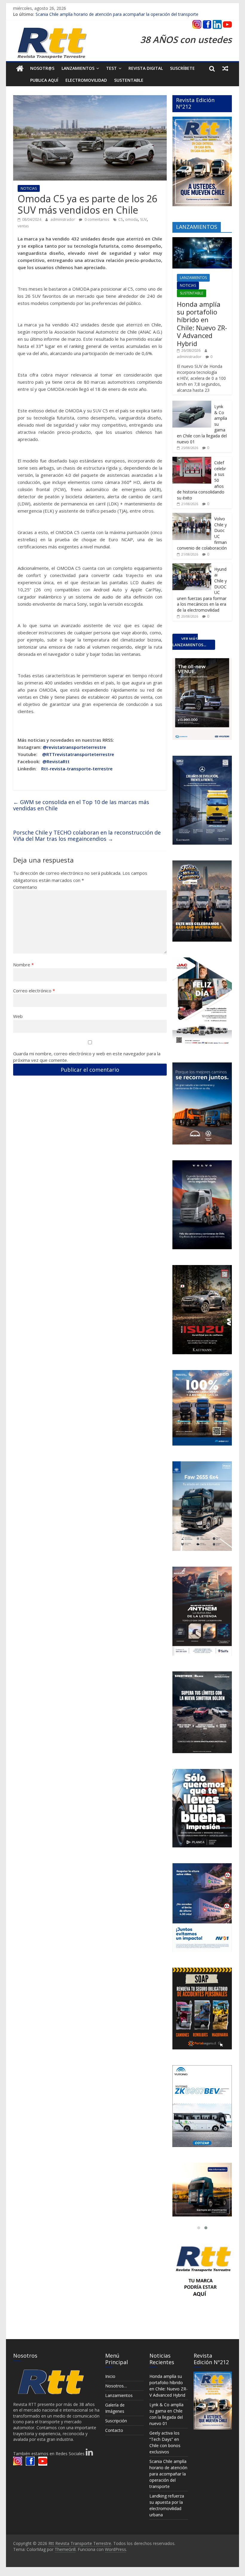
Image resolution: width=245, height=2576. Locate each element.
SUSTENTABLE (192, 293)
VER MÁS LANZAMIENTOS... (189, 642)
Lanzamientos (78, 68)
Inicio (110, 2376)
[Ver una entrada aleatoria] (225, 68)
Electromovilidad (86, 80)
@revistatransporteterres (71, 747)
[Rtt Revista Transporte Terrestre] (20, 68)
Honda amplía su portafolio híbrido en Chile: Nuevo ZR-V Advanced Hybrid (202, 324)
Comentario (25, 887)
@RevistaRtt (56, 761)
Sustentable (129, 80)
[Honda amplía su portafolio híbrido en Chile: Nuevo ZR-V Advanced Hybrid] (202, 240)
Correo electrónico (34, 991)
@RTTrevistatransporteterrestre (78, 754)
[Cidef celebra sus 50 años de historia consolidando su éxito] (192, 460)
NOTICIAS (29, 188)
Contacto (114, 2430)
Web (18, 1016)
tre (103, 747)
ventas (23, 226)
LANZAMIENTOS (193, 278)
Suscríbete (182, 68)
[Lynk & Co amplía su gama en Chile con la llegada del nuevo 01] (192, 404)
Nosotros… (116, 2386)
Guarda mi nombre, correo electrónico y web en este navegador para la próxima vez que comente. (87, 1057)
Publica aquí (44, 80)
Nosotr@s (42, 68)
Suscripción (116, 2421)
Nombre (23, 965)
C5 (121, 219)
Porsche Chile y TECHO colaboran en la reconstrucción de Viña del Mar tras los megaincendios (87, 836)
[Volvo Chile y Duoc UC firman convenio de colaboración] (192, 516)
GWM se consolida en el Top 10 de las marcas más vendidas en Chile (81, 805)
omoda (131, 219)
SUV (143, 219)
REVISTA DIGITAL (146, 68)
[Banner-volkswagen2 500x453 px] (202, 2190)
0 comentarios (96, 219)
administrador (63, 219)
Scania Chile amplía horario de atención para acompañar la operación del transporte (117, 14)
